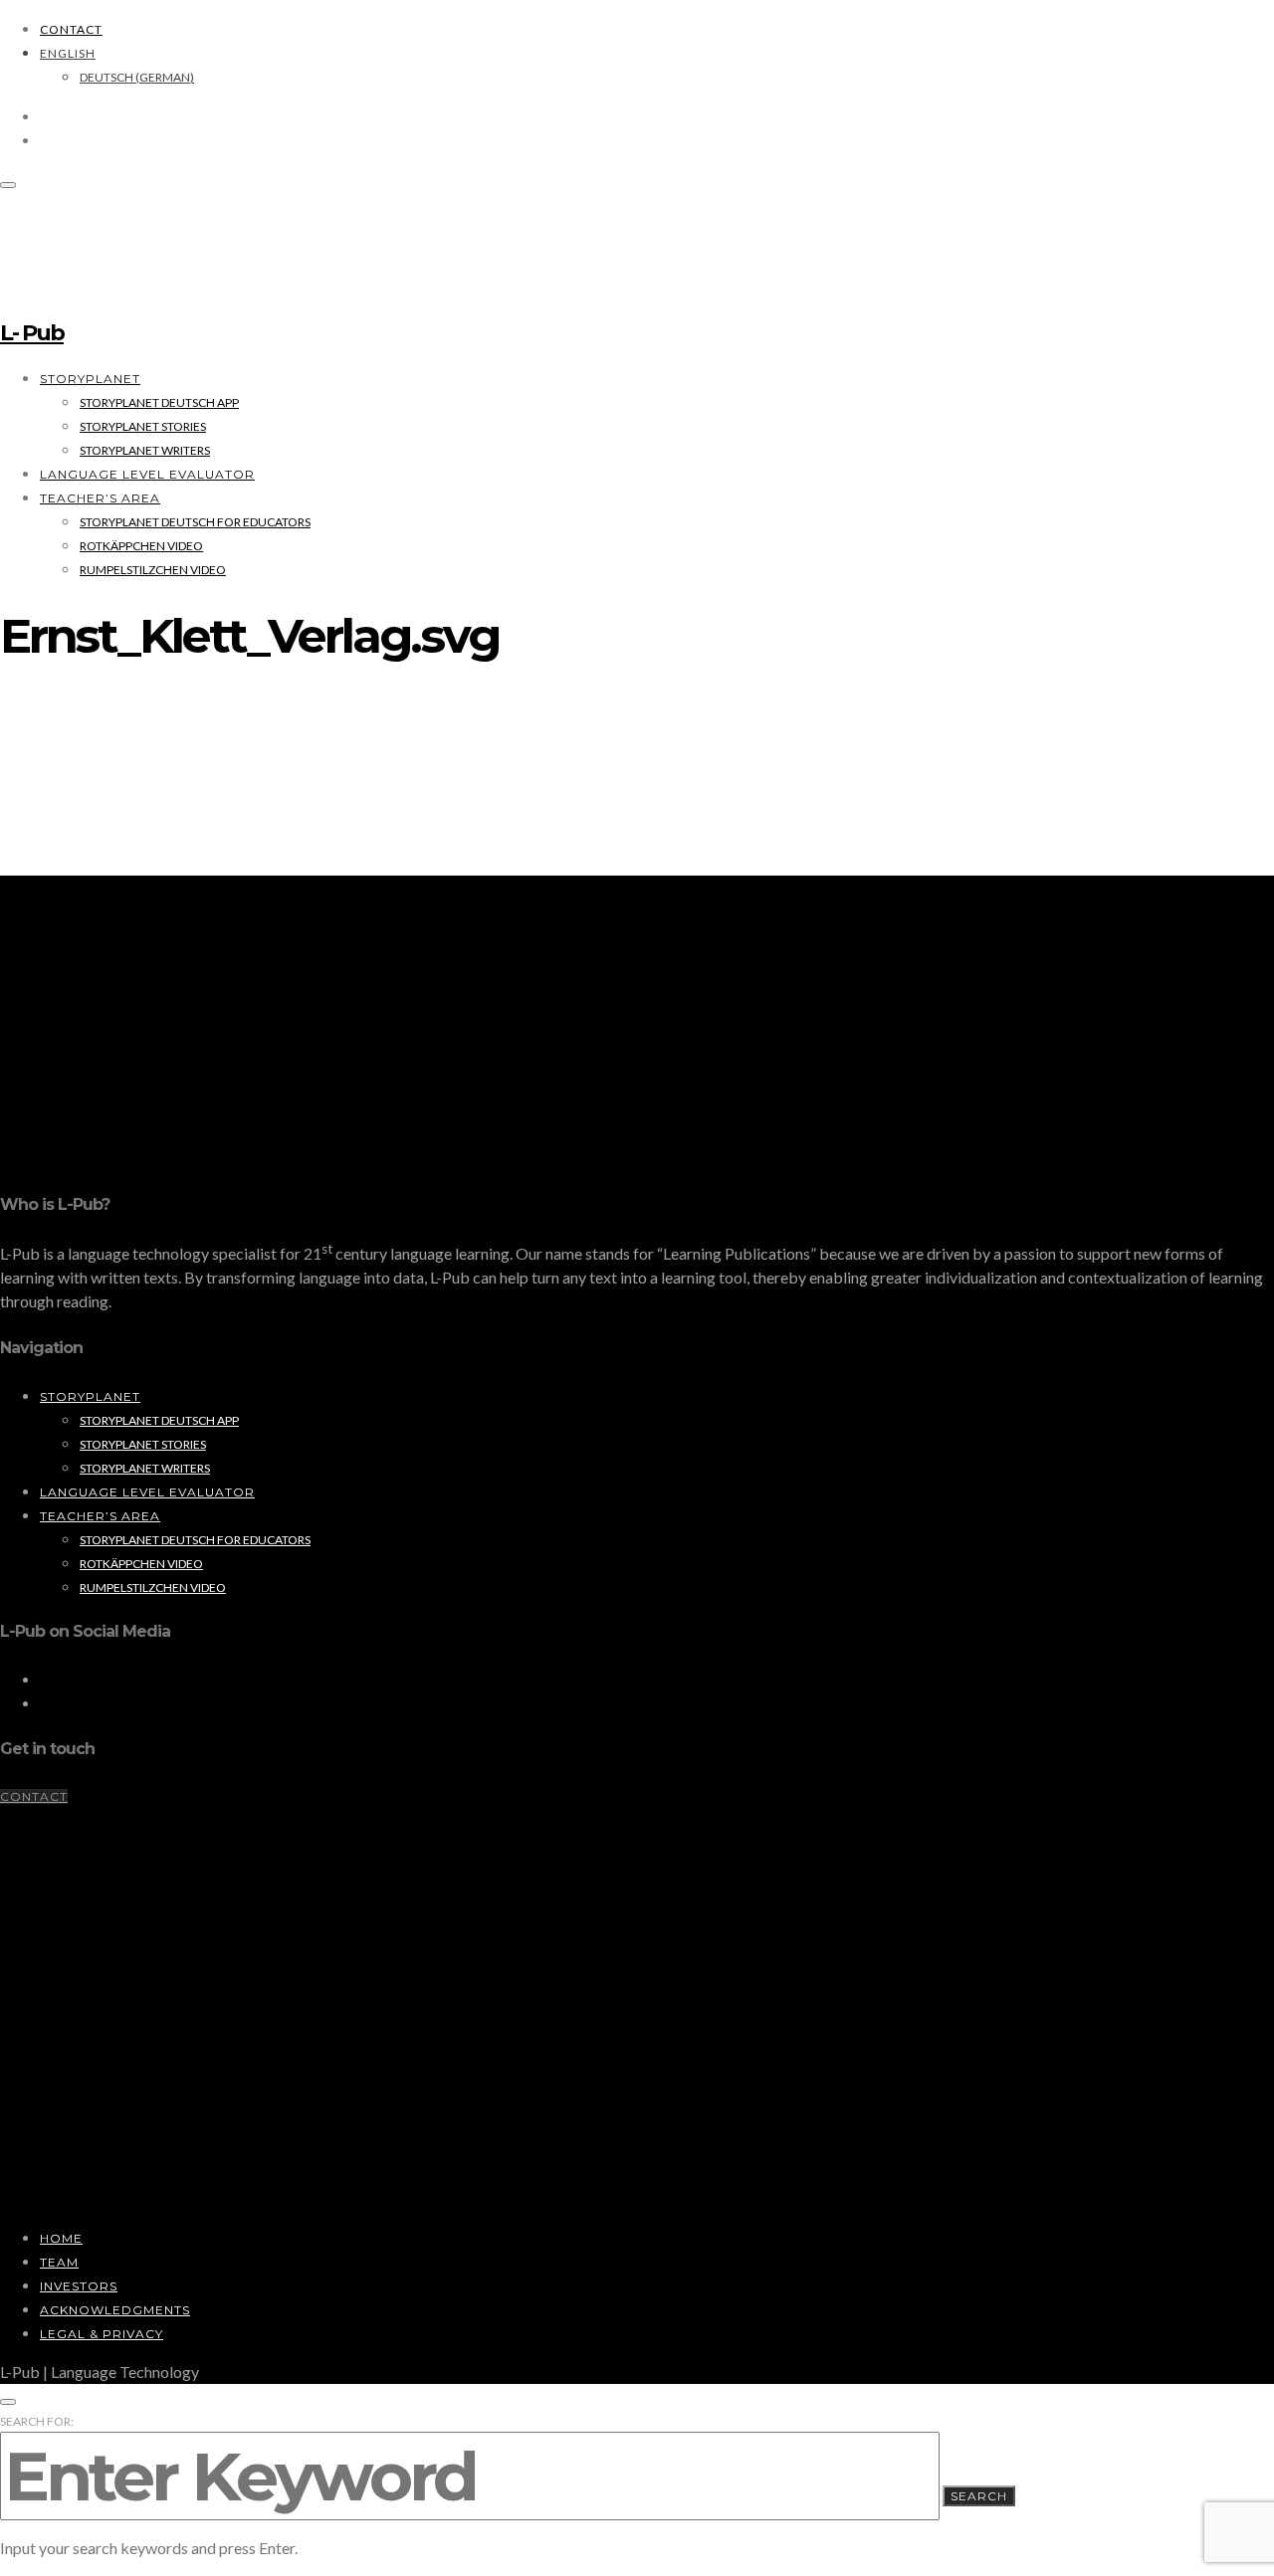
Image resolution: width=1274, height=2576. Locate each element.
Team (59, 2262)
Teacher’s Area (100, 498)
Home (61, 2238)
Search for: (37, 2421)
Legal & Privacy (102, 2334)
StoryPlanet (90, 379)
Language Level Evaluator (147, 474)
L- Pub (32, 333)
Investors (79, 2286)
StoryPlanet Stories (143, 426)
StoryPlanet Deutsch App (159, 402)
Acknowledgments (115, 2310)
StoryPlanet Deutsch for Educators (195, 522)
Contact (71, 29)
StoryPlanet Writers (145, 450)
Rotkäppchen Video (141, 546)
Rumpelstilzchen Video (153, 570)
